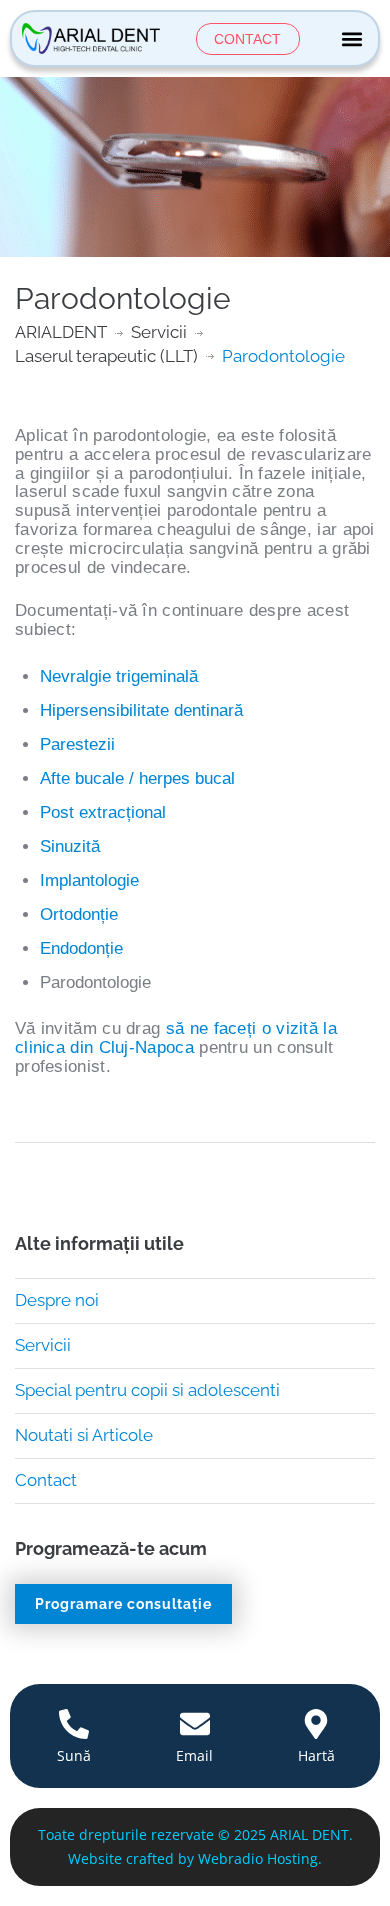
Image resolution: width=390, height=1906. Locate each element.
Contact (46, 1480)
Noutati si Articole (84, 1435)
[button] (351, 38)
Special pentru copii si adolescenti (147, 1390)
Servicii (159, 332)
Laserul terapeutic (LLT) (106, 356)
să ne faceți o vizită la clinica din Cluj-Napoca (176, 1038)
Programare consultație (123, 1604)
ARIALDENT (61, 332)
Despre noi (57, 1300)
